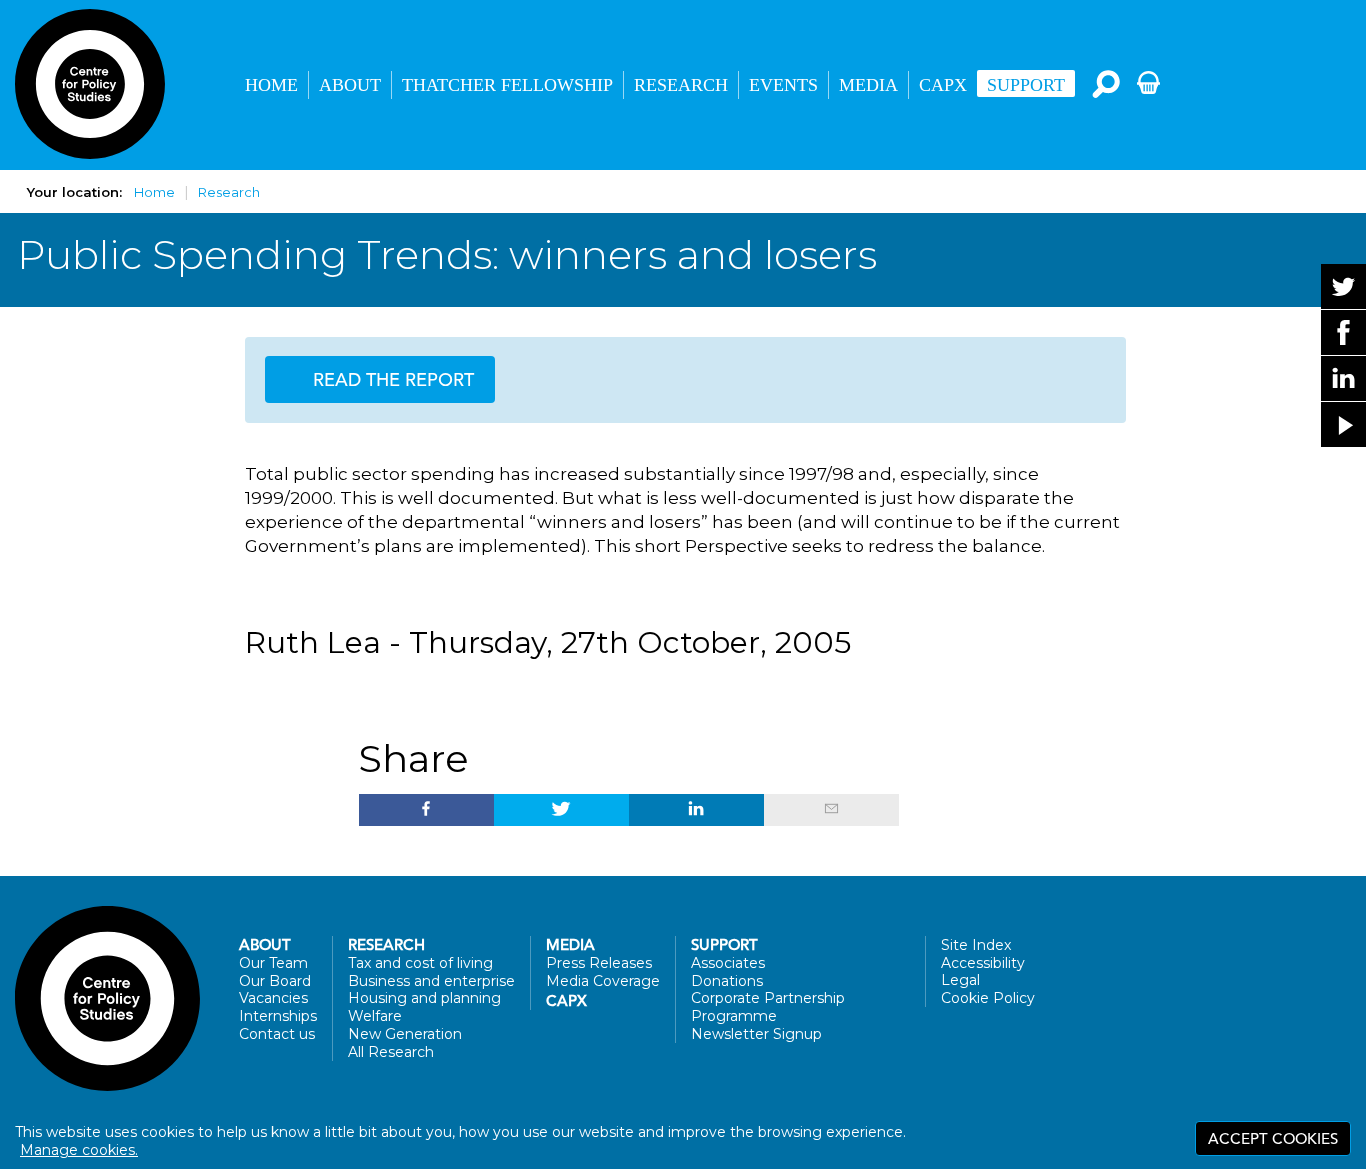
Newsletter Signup (756, 1034)
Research (681, 85)
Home (271, 85)
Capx (566, 1001)
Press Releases (599, 963)
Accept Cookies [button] (1273, 1138)
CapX (943, 85)
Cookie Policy (988, 998)
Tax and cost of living (420, 963)
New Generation (405, 1034)
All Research (391, 1052)
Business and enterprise (431, 981)
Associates (728, 963)
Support (1026, 85)
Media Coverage (603, 981)
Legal (960, 980)
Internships (278, 1016)
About (350, 85)
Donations (727, 981)
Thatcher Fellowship (507, 85)
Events (783, 85)
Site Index (976, 945)
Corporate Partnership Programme (768, 1007)
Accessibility (983, 963)
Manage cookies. (79, 1150)
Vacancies (273, 998)
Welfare (375, 1016)
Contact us (277, 1034)
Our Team (273, 963)
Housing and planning (424, 998)
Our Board (275, 981)
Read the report (391, 379)
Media (868, 85)
